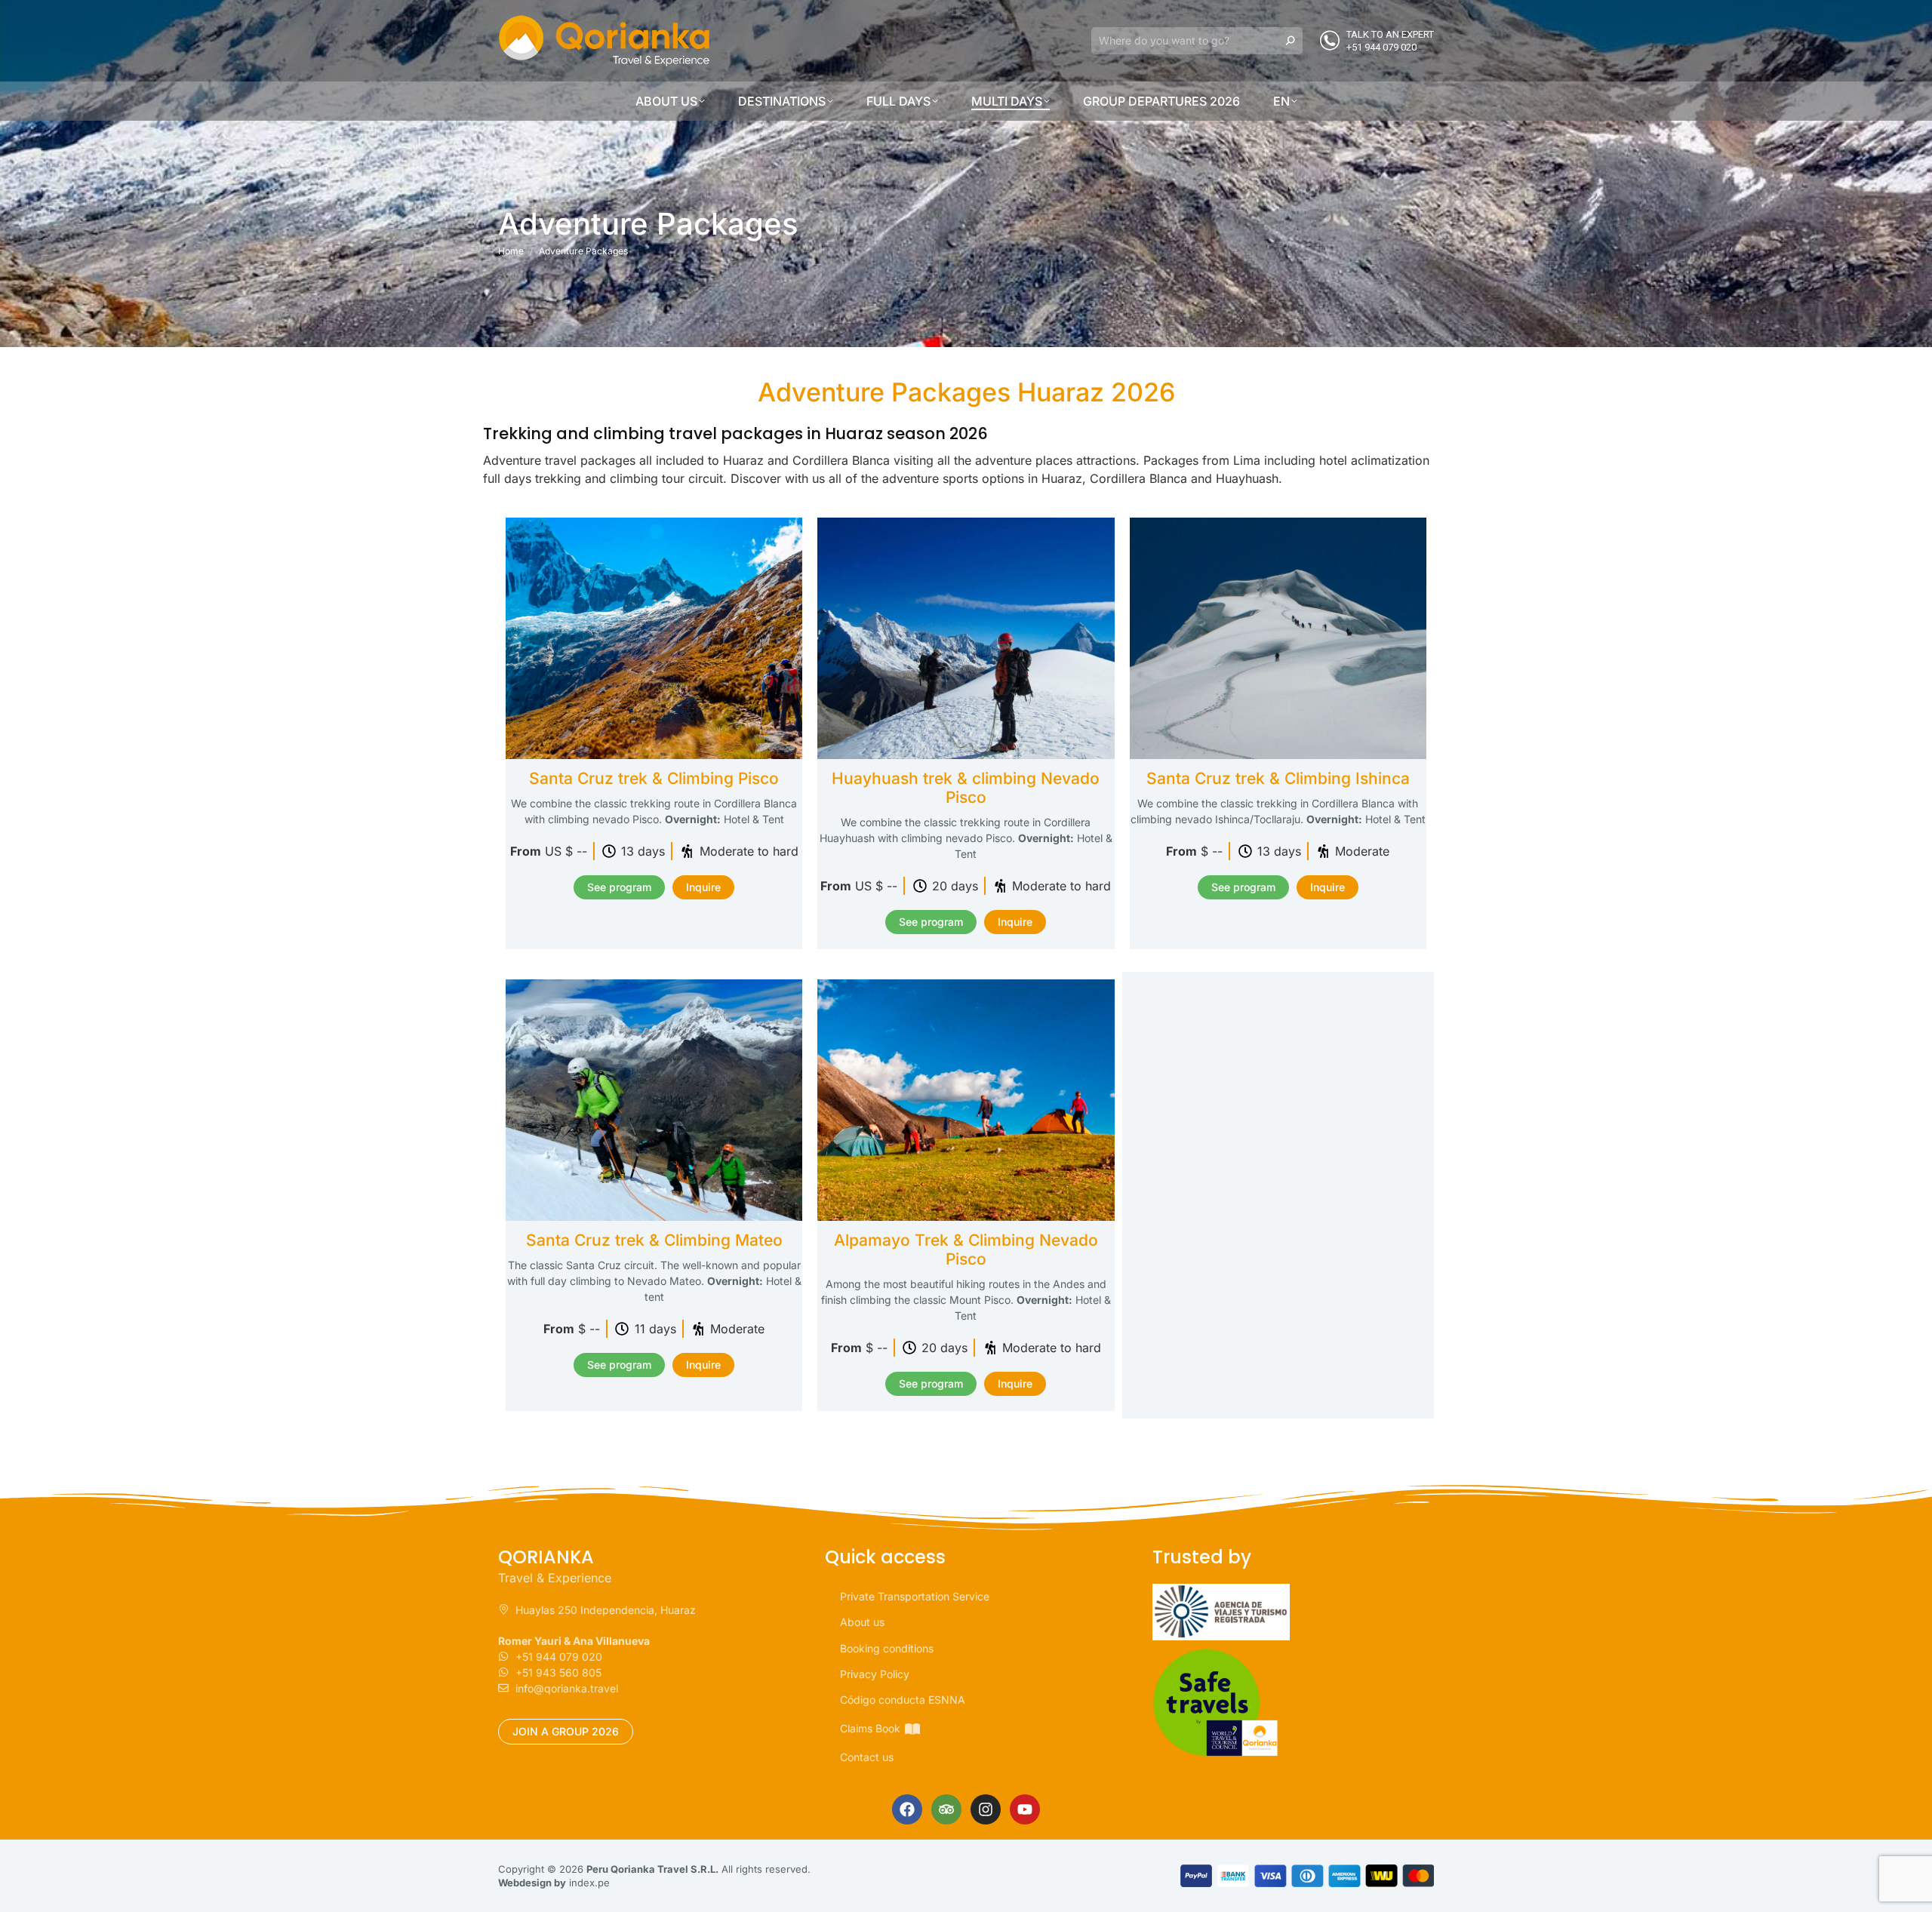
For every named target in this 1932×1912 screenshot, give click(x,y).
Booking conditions (887, 1648)
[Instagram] (986, 1809)
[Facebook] (907, 1809)
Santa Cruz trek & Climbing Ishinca (1278, 778)
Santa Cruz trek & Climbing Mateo (654, 1240)
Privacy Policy (875, 1674)
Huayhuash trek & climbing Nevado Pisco (966, 788)
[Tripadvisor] (946, 1809)
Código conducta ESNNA (903, 1700)
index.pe (589, 1883)
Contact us (867, 1757)
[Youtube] (1025, 1809)
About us (862, 1622)
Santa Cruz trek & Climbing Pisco (654, 778)
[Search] (1291, 41)
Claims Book (870, 1728)
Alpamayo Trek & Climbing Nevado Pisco (966, 1250)
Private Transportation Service (915, 1596)
